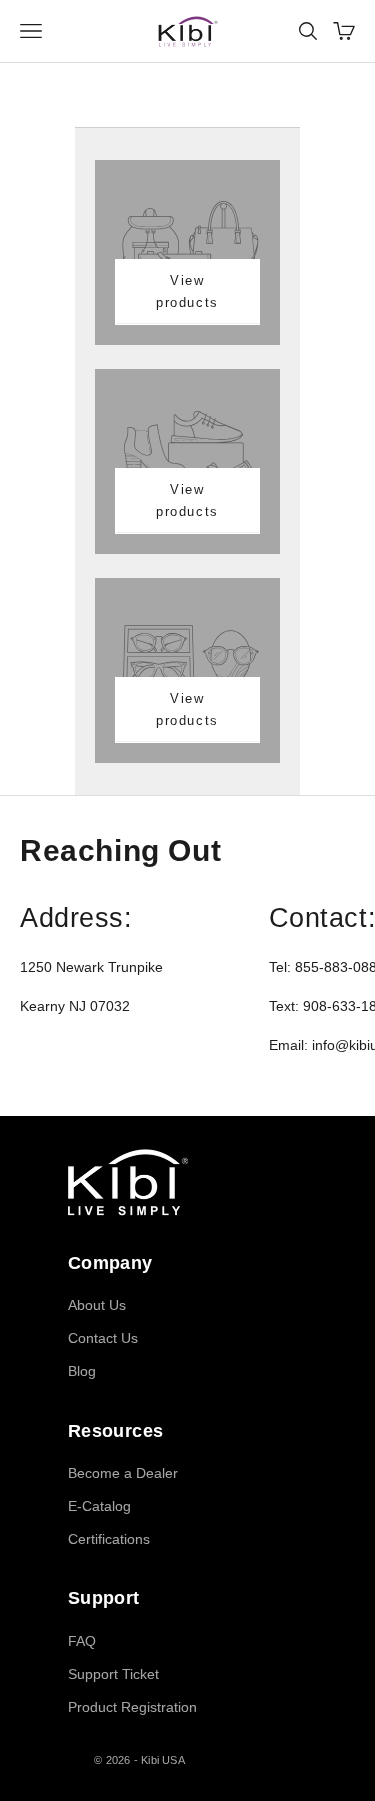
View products (187, 291)
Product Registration (132, 1707)
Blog (82, 1371)
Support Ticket (113, 1674)
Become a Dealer (123, 1473)
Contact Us (103, 1338)
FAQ (82, 1641)
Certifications (109, 1539)
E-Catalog (99, 1506)
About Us (97, 1305)
